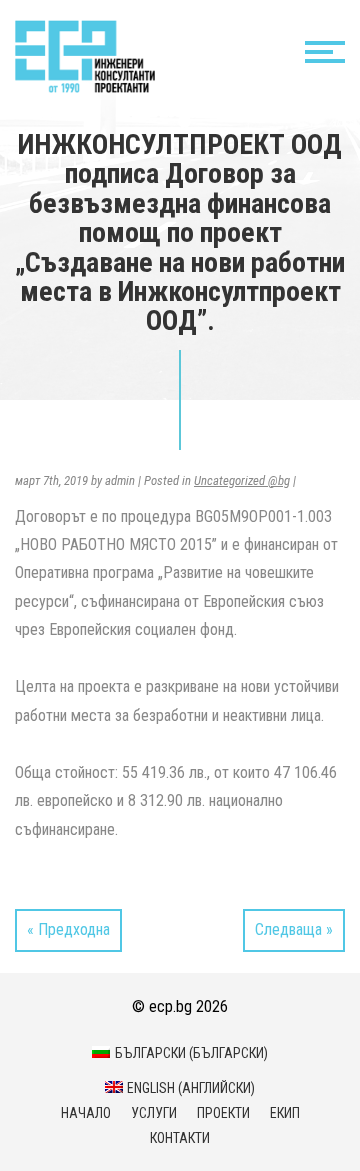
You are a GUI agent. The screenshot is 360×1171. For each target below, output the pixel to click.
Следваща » (294, 929)
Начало (86, 1113)
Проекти (223, 1113)
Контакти (180, 1138)
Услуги (154, 1113)
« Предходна (68, 929)
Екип (285, 1113)
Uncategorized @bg (242, 480)
